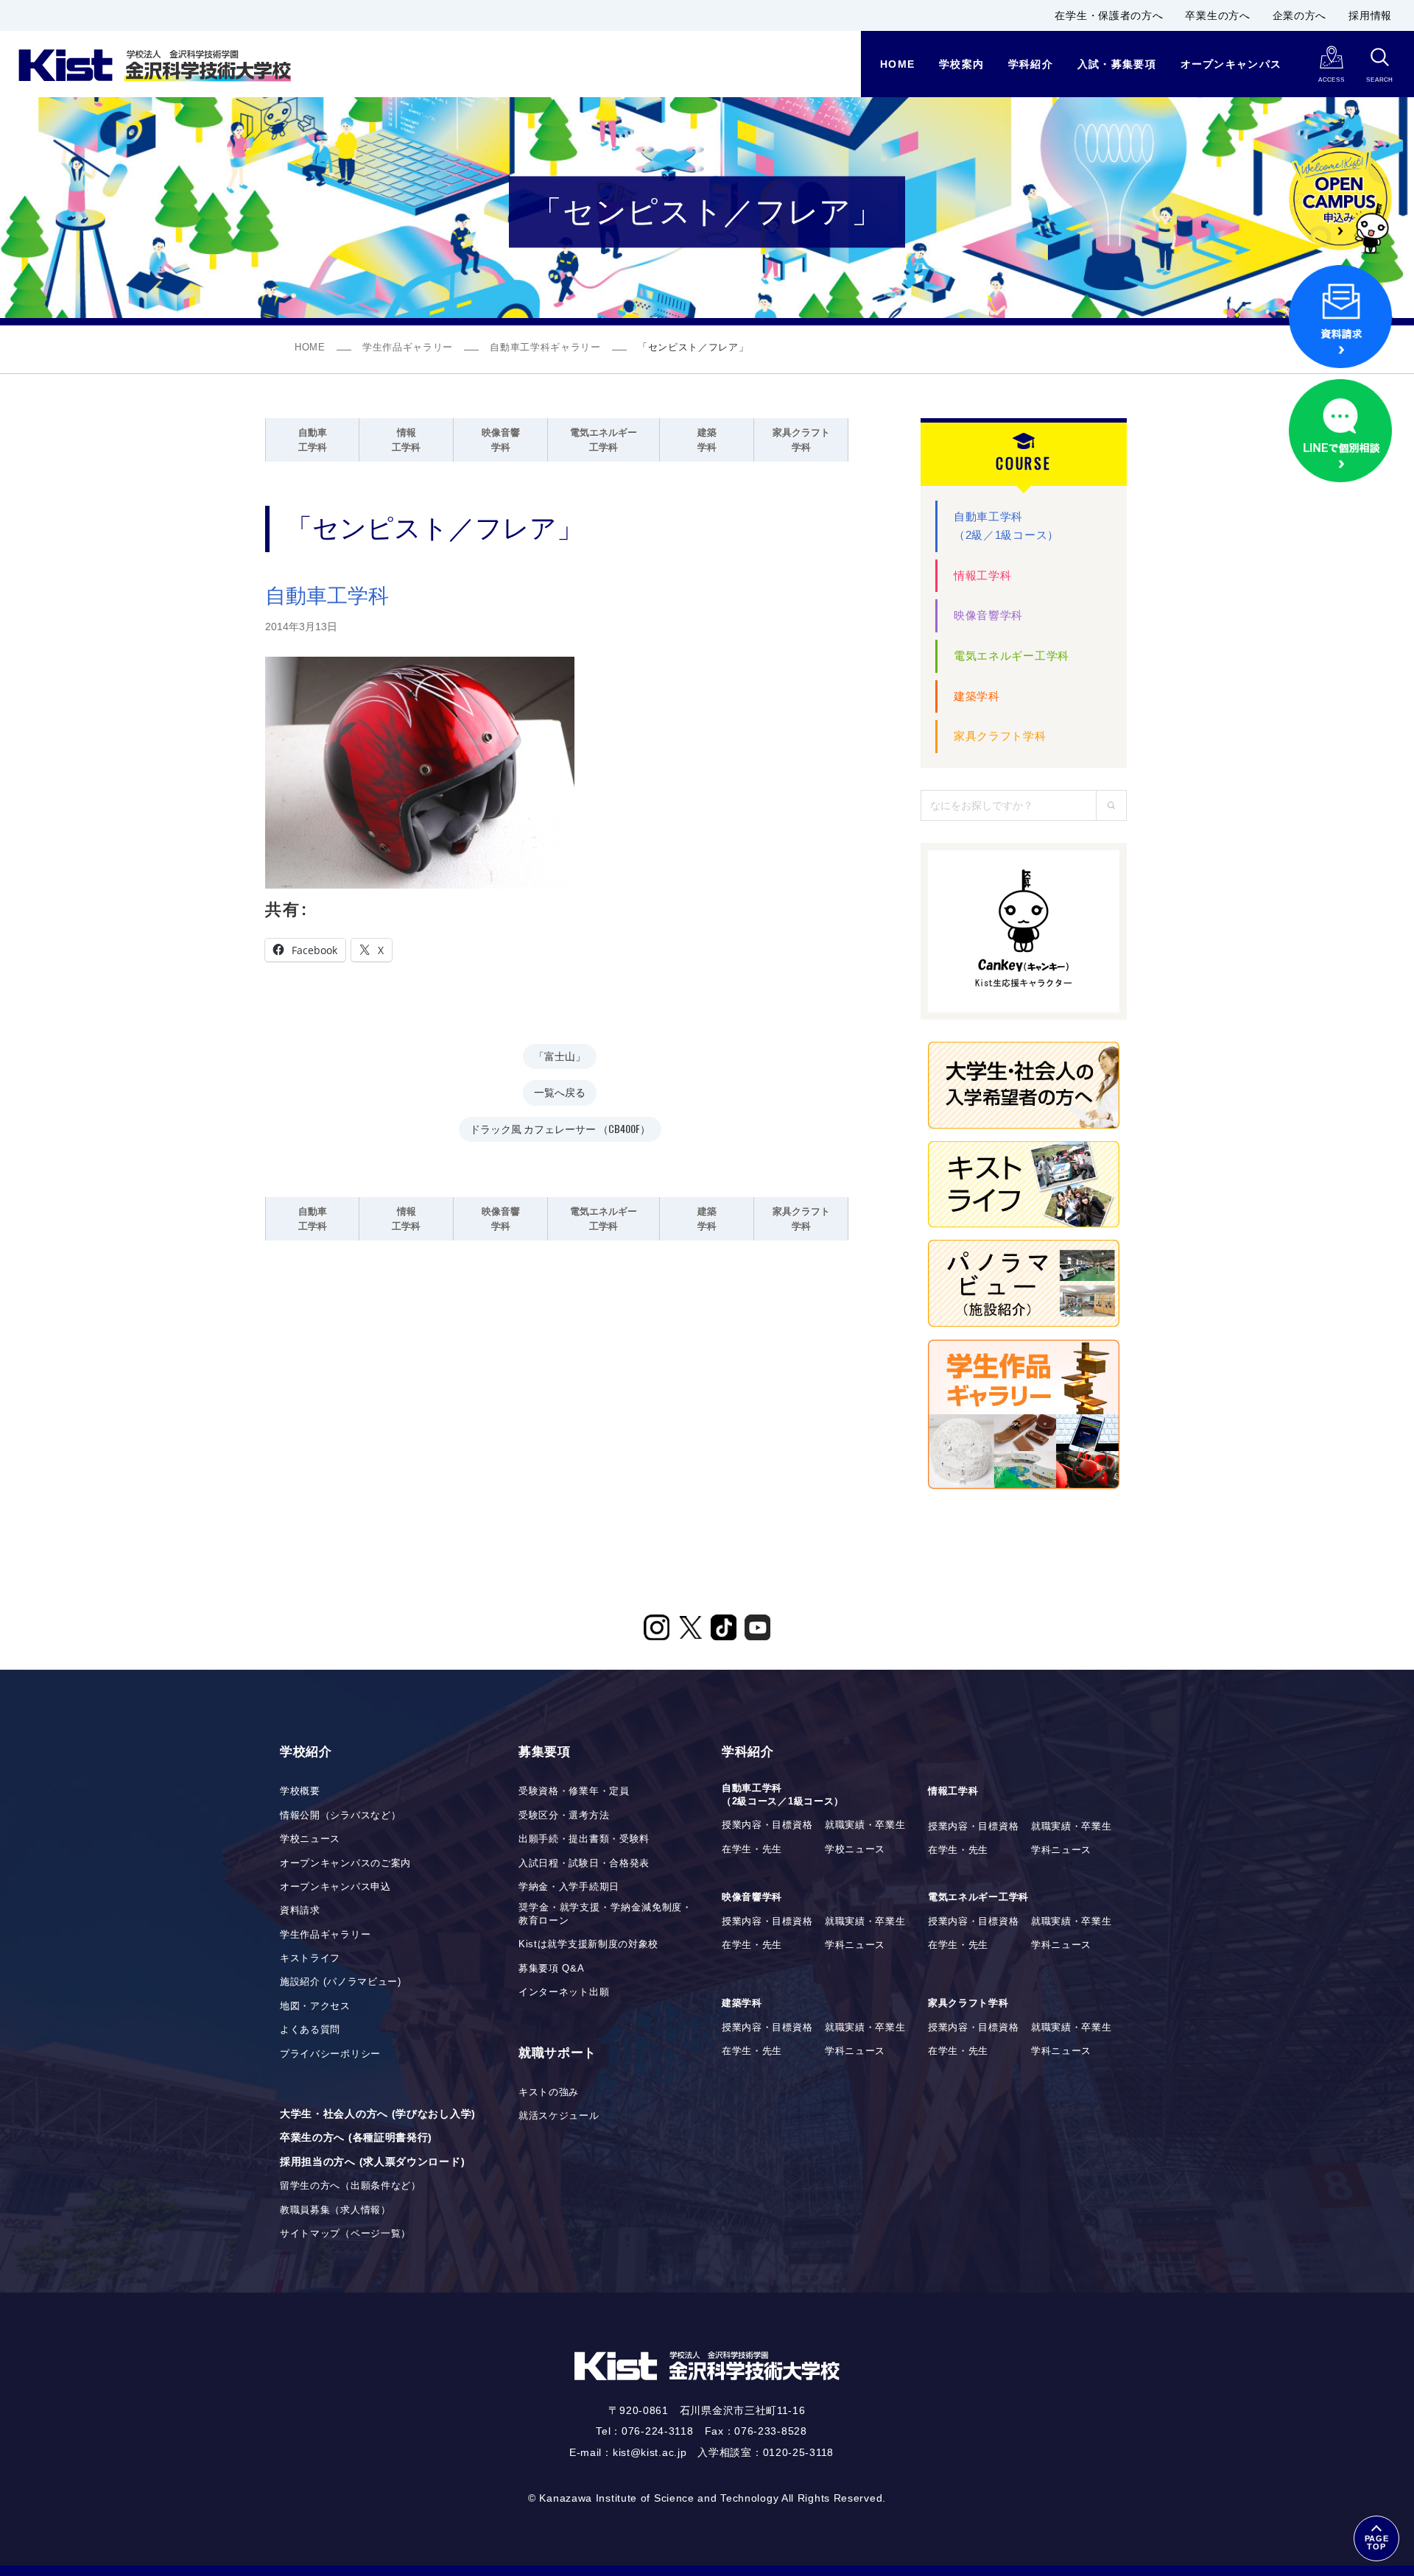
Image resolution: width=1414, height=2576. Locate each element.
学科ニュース (1061, 1850)
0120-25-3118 (798, 2452)
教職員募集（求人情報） (335, 2210)
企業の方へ (1300, 15)
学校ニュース (310, 1839)
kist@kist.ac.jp (650, 2452)
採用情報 (1370, 15)
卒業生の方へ (1217, 15)
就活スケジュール (559, 2116)
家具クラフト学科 (1000, 736)
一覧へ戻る (560, 1091)
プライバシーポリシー (330, 2054)
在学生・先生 (752, 1849)
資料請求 (300, 1910)
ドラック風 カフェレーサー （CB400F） (560, 1128)
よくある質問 (310, 2030)
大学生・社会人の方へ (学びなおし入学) (378, 2114)
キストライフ (310, 1958)
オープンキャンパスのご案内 (345, 1863)
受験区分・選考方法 (564, 1815)
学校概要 (300, 1791)
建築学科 (977, 696)
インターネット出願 (564, 1992)
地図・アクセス (315, 2006)
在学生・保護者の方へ (1109, 15)
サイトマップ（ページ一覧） (345, 2234)
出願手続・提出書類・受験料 (584, 1839)
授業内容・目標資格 (767, 1825)
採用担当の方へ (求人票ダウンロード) (372, 2162)
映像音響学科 (988, 615)
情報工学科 (983, 575)
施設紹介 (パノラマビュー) (341, 1982)
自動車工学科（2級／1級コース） (1006, 526)
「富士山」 (560, 1055)
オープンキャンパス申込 (335, 1887)
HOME (310, 347)
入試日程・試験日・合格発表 (584, 1863)
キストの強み (549, 2092)
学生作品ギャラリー (408, 347)
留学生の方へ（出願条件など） (351, 2186)
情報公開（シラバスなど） (340, 1815)
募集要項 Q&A (552, 1969)
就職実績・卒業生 (865, 1825)
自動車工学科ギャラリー (545, 347)
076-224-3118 (657, 2431)
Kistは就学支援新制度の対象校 (588, 1944)
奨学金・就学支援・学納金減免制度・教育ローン (605, 1914)
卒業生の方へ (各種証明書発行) (356, 2137)
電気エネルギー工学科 (1012, 656)
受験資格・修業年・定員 (574, 1791)
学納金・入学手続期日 (569, 1887)
